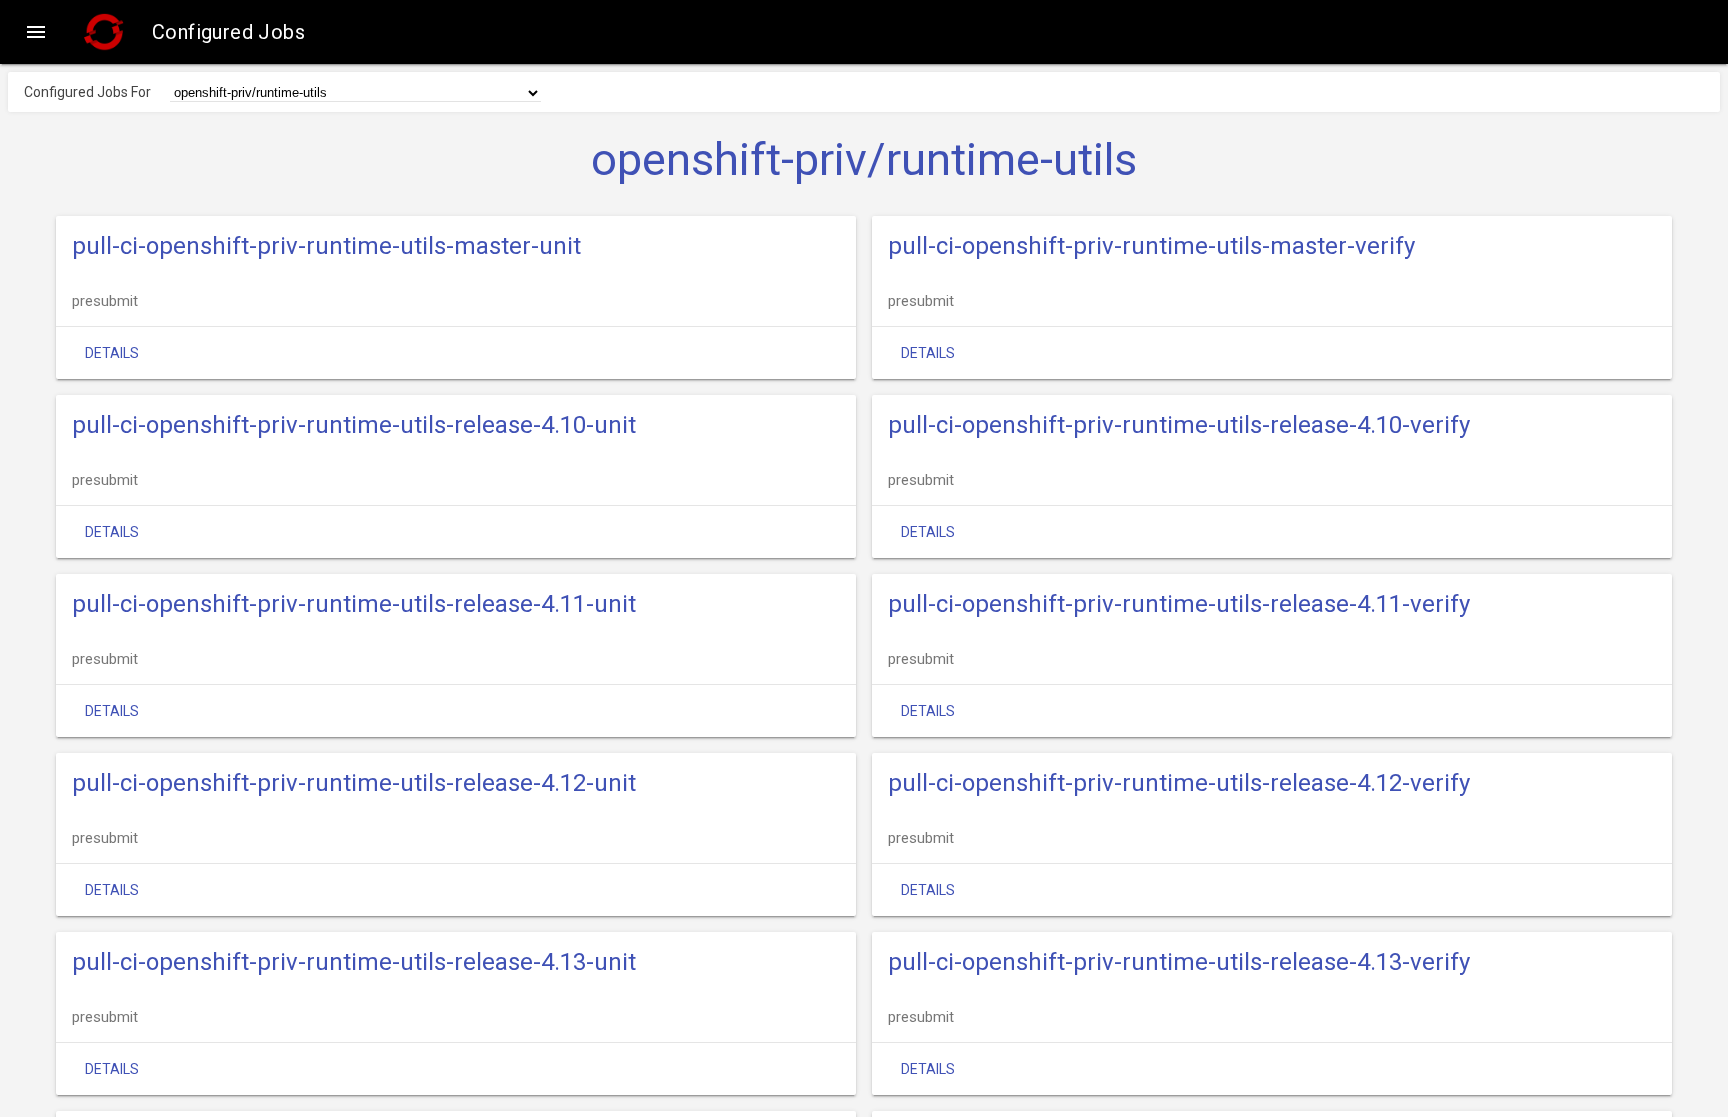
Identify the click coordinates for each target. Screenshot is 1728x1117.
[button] (36, 32)
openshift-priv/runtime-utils (864, 160)
